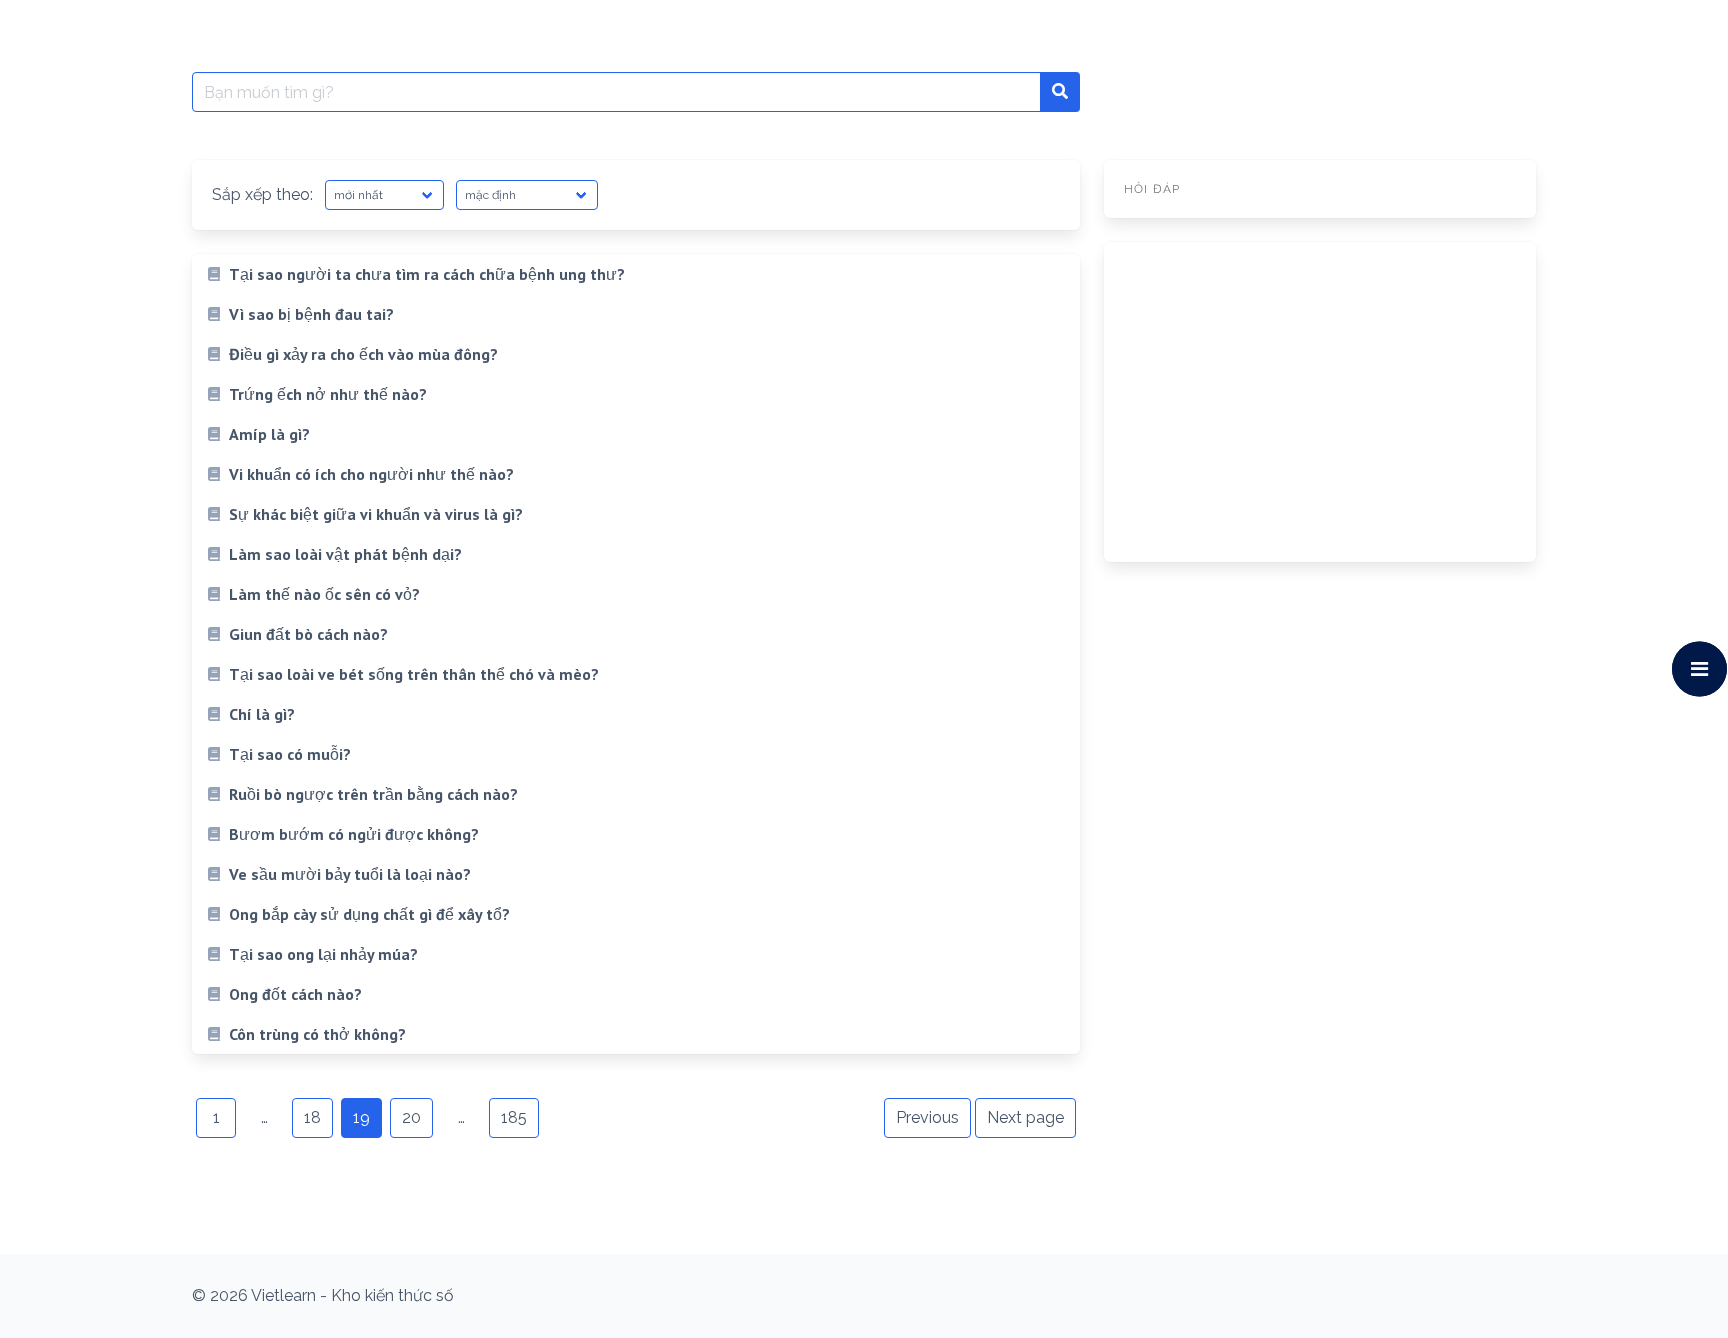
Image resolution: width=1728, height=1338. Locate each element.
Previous (927, 1117)
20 (411, 1117)
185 (514, 1117)
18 (312, 1117)
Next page (1025, 1117)
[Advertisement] (1320, 402)
